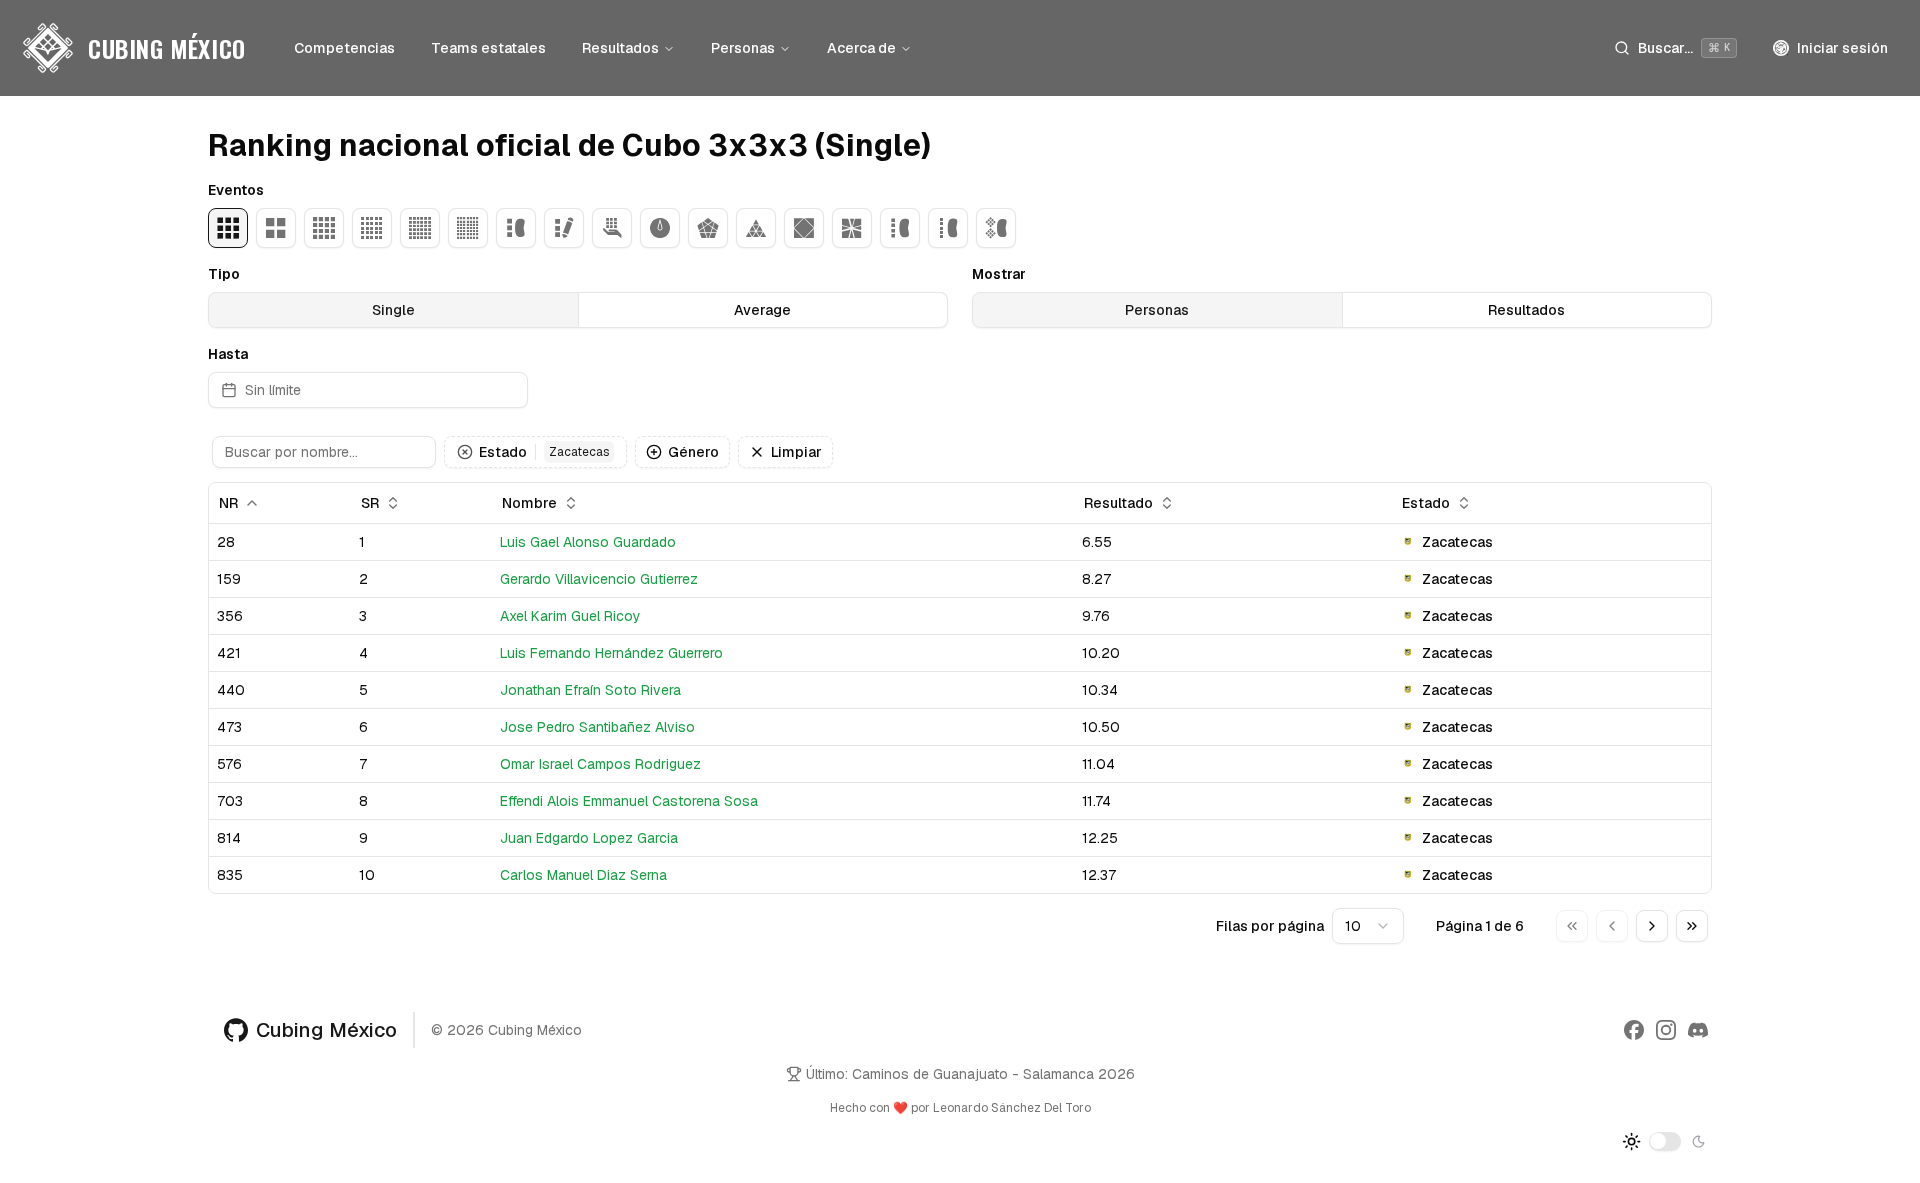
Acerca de (861, 48)
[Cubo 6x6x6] (420, 228)
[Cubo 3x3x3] (228, 228)
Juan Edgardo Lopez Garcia (589, 838)
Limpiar (796, 452)
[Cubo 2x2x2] (276, 228)
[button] (465, 452)
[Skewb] (804, 228)
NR (228, 503)
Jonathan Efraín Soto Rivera (590, 690)
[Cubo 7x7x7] (468, 228)
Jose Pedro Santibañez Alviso (597, 727)
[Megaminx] (708, 228)
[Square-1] (852, 228)
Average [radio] (762, 310)
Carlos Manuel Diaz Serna (583, 875)
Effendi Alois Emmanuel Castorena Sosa (629, 801)
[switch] (1665, 1141)
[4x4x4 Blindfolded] (900, 228)
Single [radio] (393, 310)
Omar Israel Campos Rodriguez (600, 764)
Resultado (1118, 503)
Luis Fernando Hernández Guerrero (611, 653)
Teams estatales (488, 48)
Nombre (529, 503)
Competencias (344, 48)
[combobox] (1368, 926)
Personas (743, 48)
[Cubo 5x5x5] (372, 228)
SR (370, 503)
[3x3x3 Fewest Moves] (564, 228)
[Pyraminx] (756, 228)
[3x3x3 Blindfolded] (516, 228)
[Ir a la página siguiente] (1652, 926)
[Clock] (660, 228)
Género (693, 452)
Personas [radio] (1157, 310)
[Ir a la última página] (1692, 926)
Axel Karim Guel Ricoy (570, 616)
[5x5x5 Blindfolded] (948, 228)
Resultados (620, 48)
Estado (544, 452)
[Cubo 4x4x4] (324, 228)
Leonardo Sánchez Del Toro (1012, 1108)
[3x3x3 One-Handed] (612, 228)
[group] (578, 310)
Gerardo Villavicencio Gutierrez (599, 579)
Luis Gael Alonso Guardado (588, 542)
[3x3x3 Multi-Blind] (996, 228)
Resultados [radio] (1526, 310)
